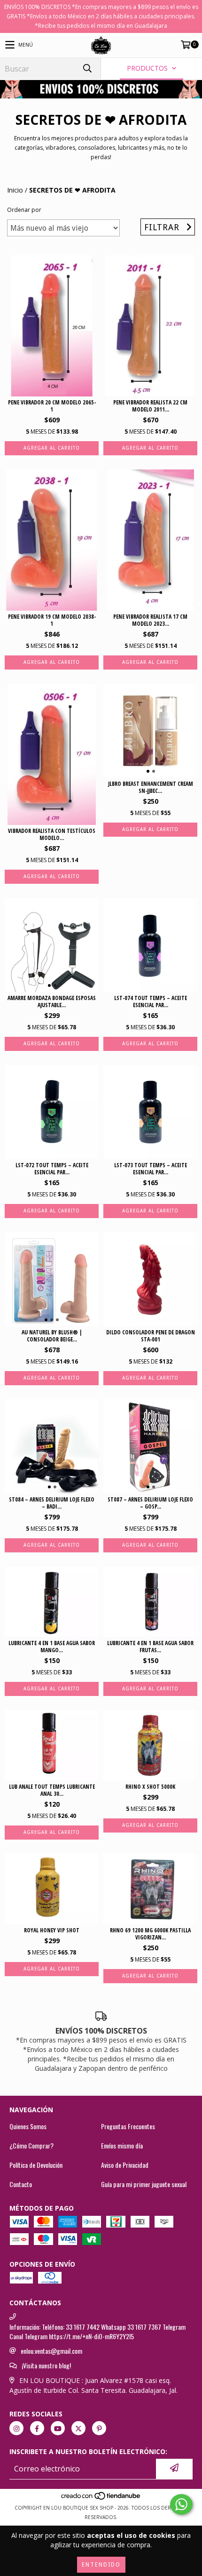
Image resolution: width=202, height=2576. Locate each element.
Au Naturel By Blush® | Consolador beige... (52, 1336)
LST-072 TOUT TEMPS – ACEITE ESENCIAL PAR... (52, 1169)
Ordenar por (24, 210)
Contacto (21, 2184)
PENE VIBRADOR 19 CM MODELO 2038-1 (52, 620)
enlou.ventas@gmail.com (51, 2351)
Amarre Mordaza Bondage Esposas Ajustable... (52, 1001)
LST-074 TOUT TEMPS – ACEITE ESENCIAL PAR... (151, 1001)
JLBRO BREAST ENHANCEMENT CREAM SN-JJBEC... (151, 787)
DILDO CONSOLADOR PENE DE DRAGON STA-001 (151, 1336)
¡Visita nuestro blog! (46, 2366)
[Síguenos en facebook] (37, 2428)
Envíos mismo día (122, 2146)
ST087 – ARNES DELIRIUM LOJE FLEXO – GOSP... (150, 1503)
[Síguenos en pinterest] (99, 2428)
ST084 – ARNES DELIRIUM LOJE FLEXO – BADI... (52, 1503)
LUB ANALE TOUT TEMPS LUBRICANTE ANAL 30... (52, 1790)
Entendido (101, 2565)
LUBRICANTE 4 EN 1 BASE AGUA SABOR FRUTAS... (150, 1647)
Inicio (15, 190)
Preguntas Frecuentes (128, 2126)
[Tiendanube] (101, 2498)
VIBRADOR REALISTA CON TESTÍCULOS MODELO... (52, 834)
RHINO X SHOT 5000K (150, 1787)
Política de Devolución (36, 2165)
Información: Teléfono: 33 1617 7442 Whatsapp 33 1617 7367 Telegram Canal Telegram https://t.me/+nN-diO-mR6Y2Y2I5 (97, 2332)
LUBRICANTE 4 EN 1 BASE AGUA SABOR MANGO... (52, 1647)
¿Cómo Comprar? (31, 2146)
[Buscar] (87, 69)
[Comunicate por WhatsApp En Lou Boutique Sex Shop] (181, 2504)
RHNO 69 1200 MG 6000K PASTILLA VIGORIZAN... (150, 1934)
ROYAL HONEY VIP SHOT (52, 1930)
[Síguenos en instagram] (16, 2428)
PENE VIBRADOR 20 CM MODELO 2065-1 (52, 406)
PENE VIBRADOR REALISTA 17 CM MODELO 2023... (150, 620)
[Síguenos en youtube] (58, 2428)
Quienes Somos (28, 2126)
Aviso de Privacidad (125, 2165)
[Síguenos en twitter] (78, 2428)
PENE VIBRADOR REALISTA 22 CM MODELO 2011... (150, 406)
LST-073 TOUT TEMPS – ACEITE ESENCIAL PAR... (151, 1169)
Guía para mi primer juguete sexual (144, 2184)
